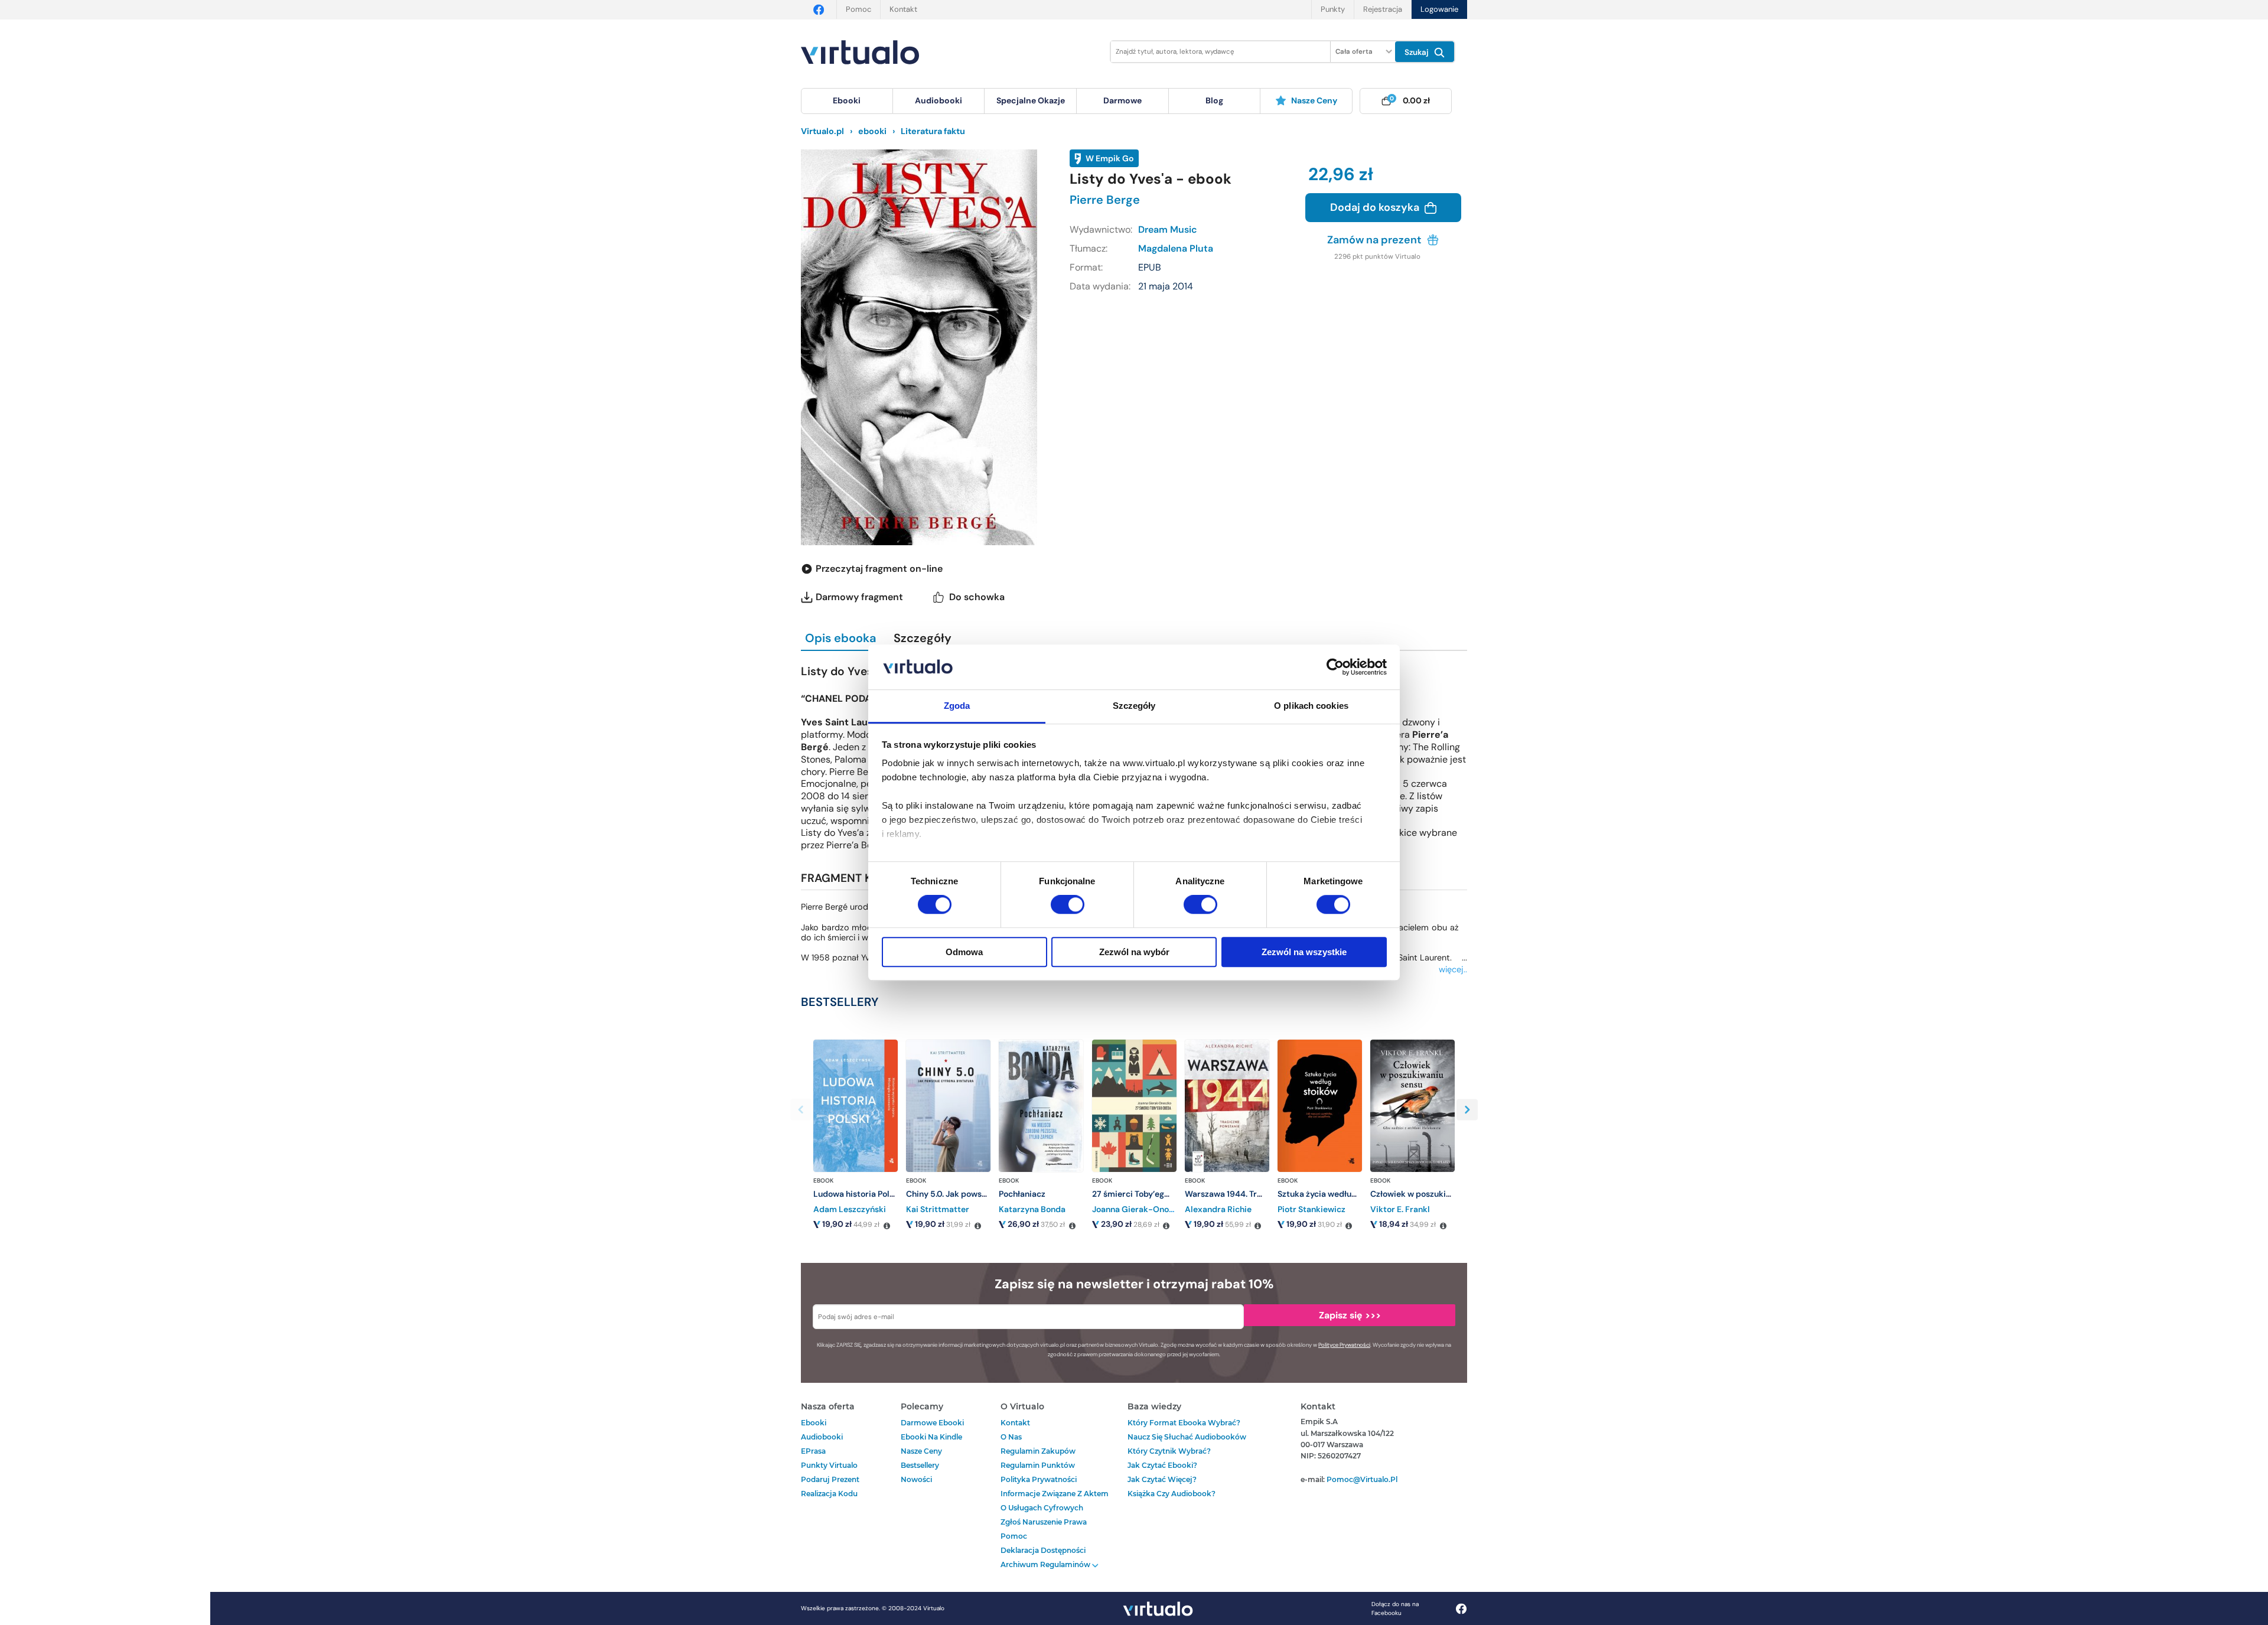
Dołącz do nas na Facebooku (1395, 1608)
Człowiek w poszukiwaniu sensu (1432, 1194)
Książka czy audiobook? (1172, 1494)
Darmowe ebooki (932, 1423)
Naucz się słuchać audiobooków (1187, 1437)
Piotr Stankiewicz (1311, 1209)
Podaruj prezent (830, 1479)
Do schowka (977, 597)
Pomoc (858, 9)
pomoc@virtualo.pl (1362, 1479)
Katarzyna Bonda (1032, 1209)
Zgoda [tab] (957, 706)
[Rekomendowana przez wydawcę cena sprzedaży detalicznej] (887, 1226)
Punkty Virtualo (829, 1465)
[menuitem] (847, 101)
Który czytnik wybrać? (1169, 1451)
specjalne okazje (1031, 100)
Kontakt (903, 9)
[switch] (1068, 904)
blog (1214, 100)
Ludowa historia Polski (857, 1194)
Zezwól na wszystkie (1304, 952)
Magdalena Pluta (1176, 248)
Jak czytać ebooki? (1162, 1465)
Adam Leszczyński (850, 1209)
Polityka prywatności (1039, 1479)
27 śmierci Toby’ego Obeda (1145, 1194)
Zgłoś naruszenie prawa (1044, 1522)
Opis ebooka (840, 638)
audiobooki (822, 1437)
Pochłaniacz (1022, 1194)
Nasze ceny (1314, 100)
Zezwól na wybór (1134, 952)
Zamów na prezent (1376, 240)
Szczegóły (923, 638)
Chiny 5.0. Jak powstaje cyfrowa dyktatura (989, 1194)
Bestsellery (920, 1465)
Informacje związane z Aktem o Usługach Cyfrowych (1055, 1501)
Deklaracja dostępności (1043, 1550)
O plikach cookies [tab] (1311, 706)
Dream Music (1168, 229)
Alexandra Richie (1218, 1209)
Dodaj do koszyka (1376, 207)
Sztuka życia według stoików (1333, 1194)
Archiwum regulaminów (1046, 1564)
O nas (1011, 1437)
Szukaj (1418, 52)
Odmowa (964, 952)
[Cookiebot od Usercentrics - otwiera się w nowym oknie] (1335, 667)
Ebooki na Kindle (931, 1437)
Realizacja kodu (829, 1494)
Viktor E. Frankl (1400, 1209)
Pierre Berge (1105, 200)
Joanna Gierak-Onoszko (1139, 1209)
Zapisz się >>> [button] (1350, 1315)
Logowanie (1439, 9)
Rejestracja (1383, 9)
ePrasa (813, 1451)
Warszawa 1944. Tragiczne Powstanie (1257, 1194)
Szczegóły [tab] (1134, 706)
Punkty (1333, 9)
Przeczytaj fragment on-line (879, 569)
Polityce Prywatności (1344, 1345)
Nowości (916, 1479)
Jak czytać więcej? (1162, 1479)
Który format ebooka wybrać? (1184, 1423)
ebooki (814, 1423)
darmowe (1122, 100)
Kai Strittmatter (938, 1209)
